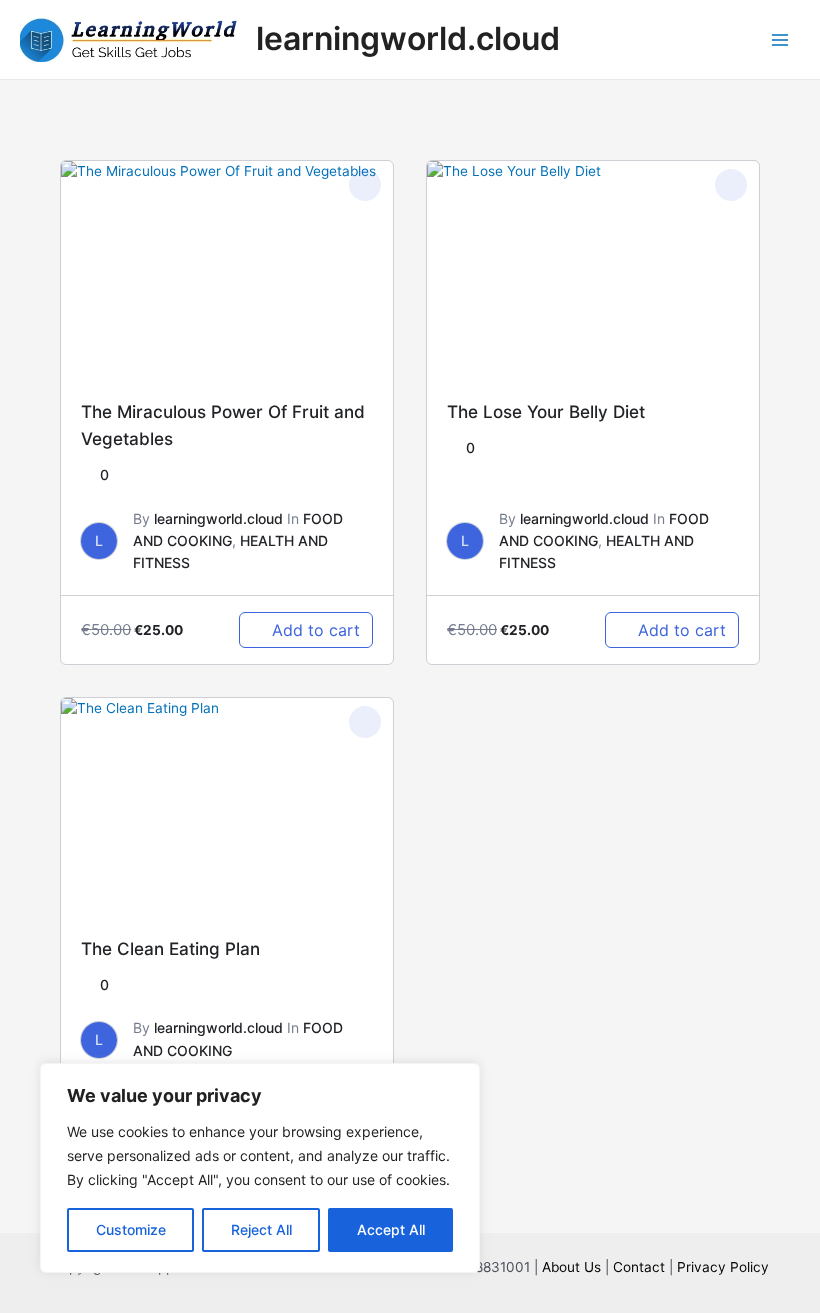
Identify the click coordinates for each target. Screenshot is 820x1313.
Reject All (261, 1229)
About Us (571, 1267)
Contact (639, 1267)
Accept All (391, 1229)
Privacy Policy (723, 1267)
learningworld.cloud (408, 38)
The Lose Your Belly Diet (546, 411)
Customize (131, 1229)
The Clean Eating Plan (170, 948)
